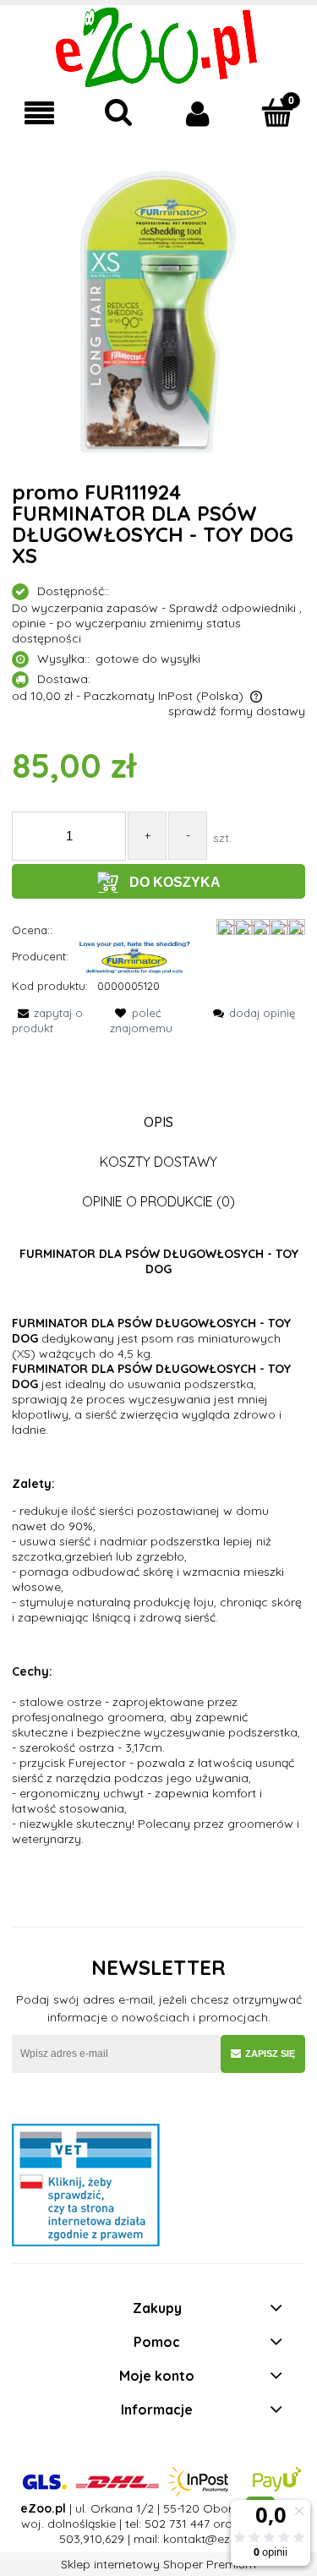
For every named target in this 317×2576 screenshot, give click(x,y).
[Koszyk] (277, 112)
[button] (40, 114)
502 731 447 (177, 2524)
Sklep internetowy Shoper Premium (158, 2564)
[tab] (158, 1122)
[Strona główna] (158, 46)
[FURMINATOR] (135, 956)
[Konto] (199, 113)
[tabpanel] (158, 1546)
